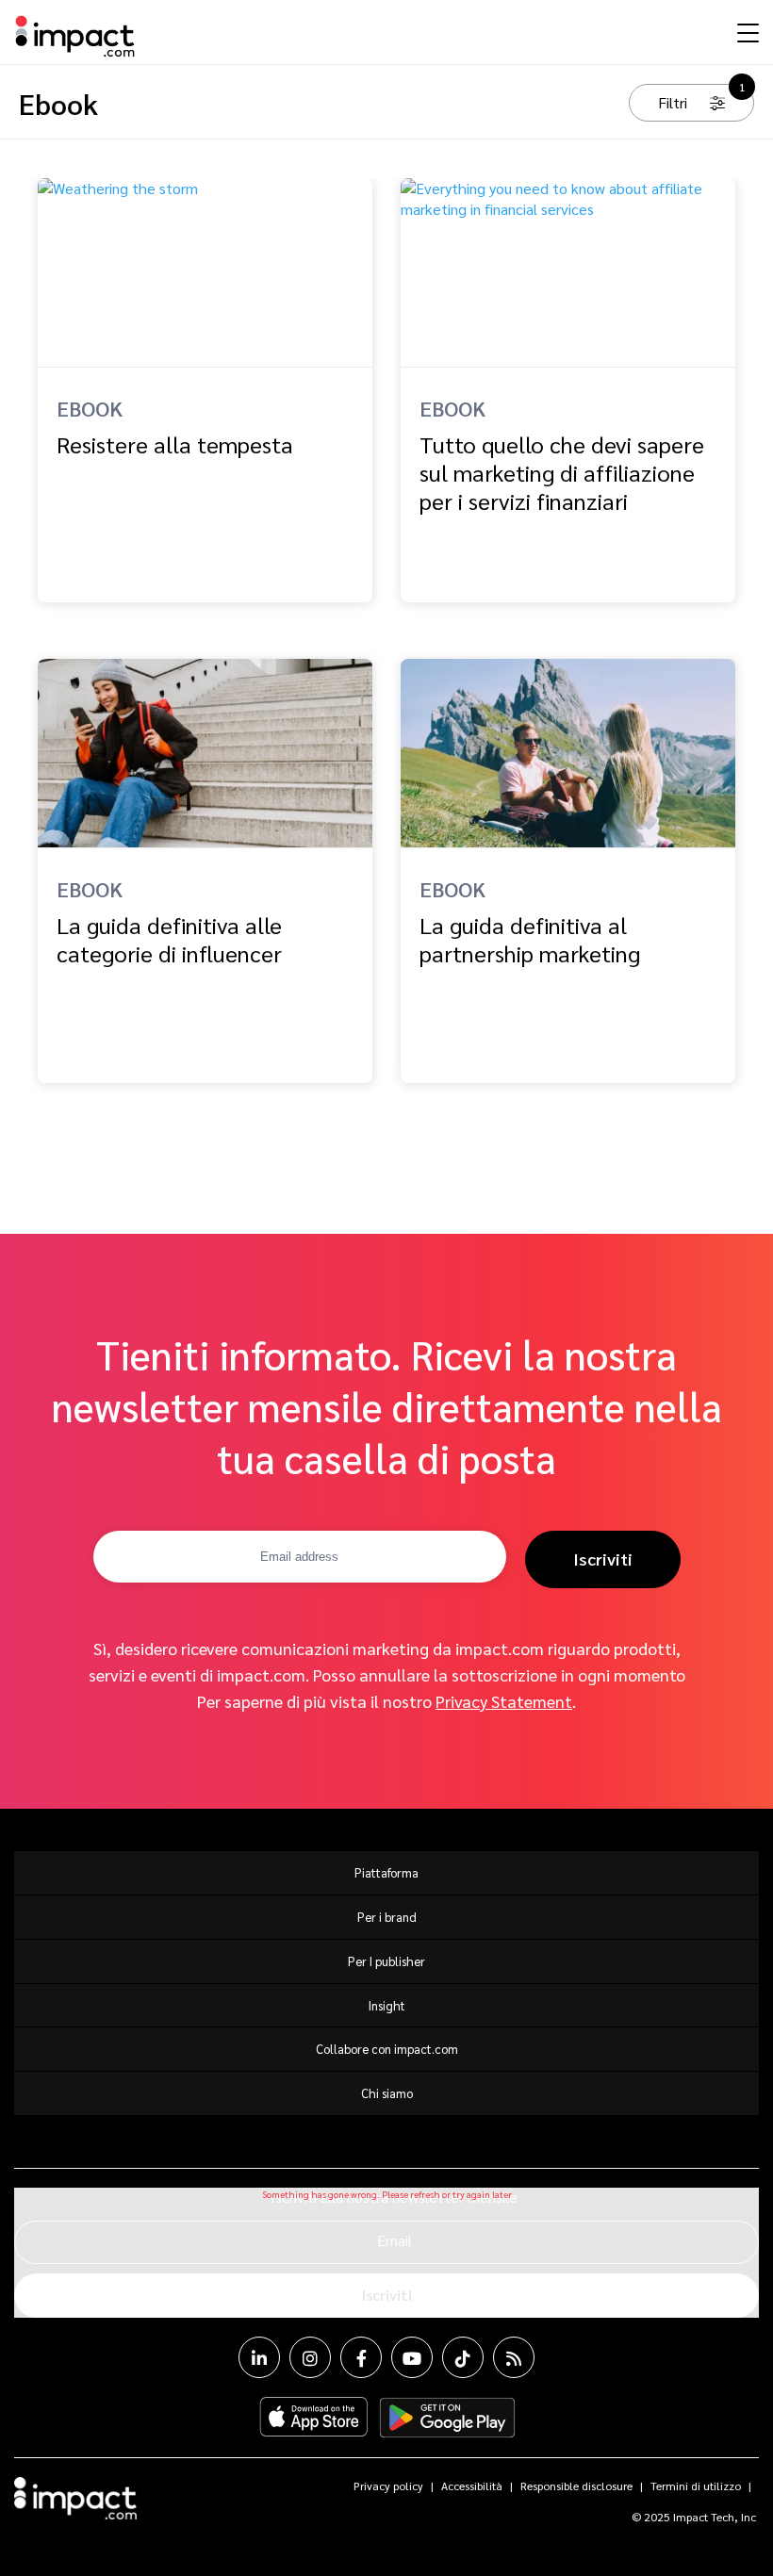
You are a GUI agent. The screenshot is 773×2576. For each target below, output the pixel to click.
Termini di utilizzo (696, 2486)
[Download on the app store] (314, 2418)
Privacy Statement (504, 1701)
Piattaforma (386, 1872)
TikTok (463, 2357)
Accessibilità (472, 2486)
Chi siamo (387, 2093)
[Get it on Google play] (447, 2418)
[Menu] (746, 32)
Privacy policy (388, 2486)
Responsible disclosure (576, 2486)
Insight (387, 2005)
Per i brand (387, 1917)
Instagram (310, 2357)
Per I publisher (386, 1961)
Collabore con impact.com (387, 2049)
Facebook (361, 2357)
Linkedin (259, 2357)
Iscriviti (603, 1559)
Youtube (412, 2357)
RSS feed (514, 2357)
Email (395, 2240)
